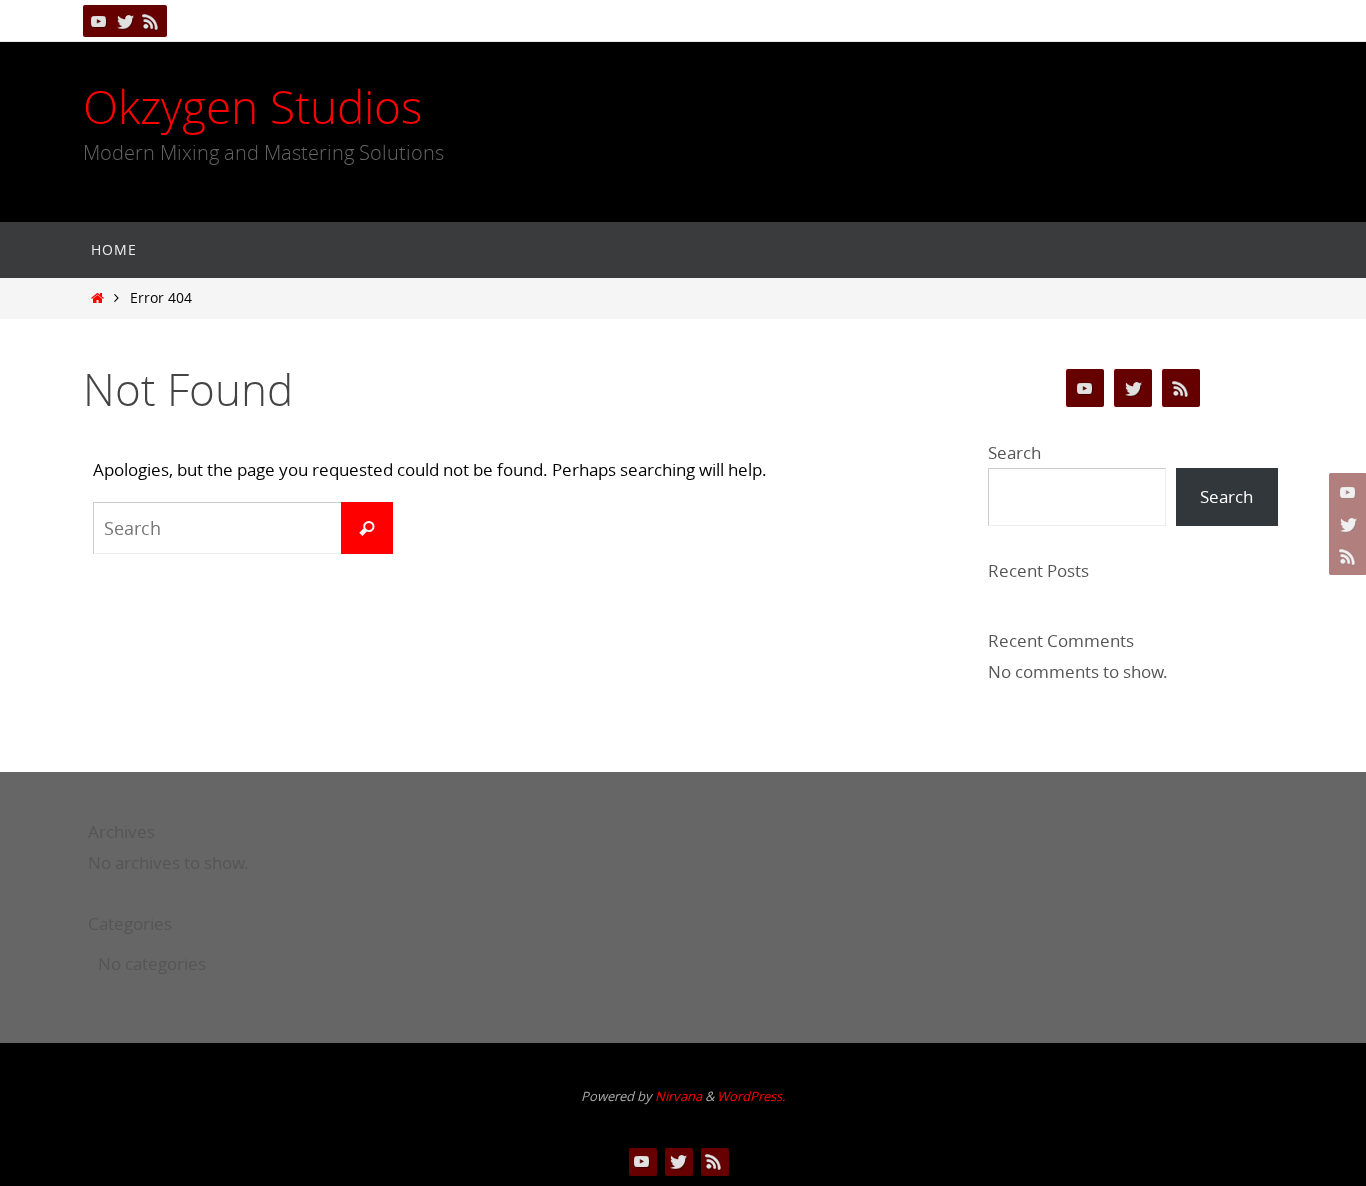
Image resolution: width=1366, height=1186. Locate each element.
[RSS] (151, 21)
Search (1014, 452)
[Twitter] (125, 21)
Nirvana (678, 1096)
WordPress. (751, 1096)
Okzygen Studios (252, 107)
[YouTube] (99, 21)
